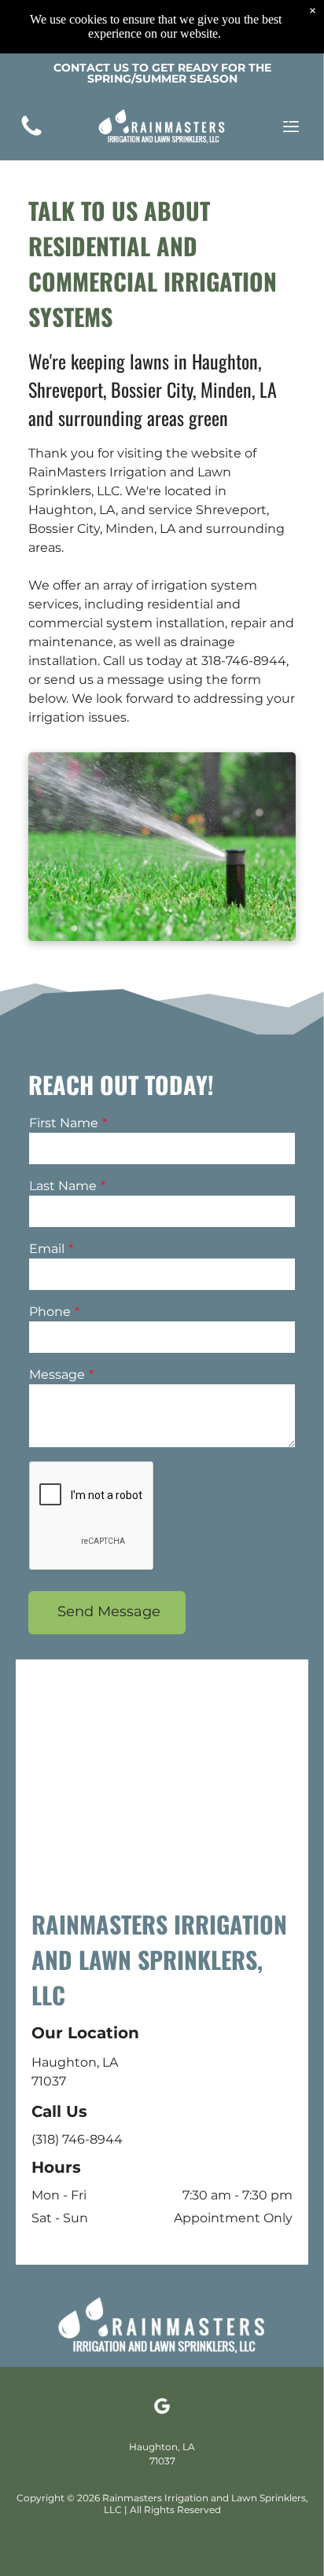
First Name (64, 1123)
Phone (50, 1312)
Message (57, 1374)
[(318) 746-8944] (31, 135)
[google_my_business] (162, 2408)
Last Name (63, 1186)
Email (47, 1249)
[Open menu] (291, 127)
